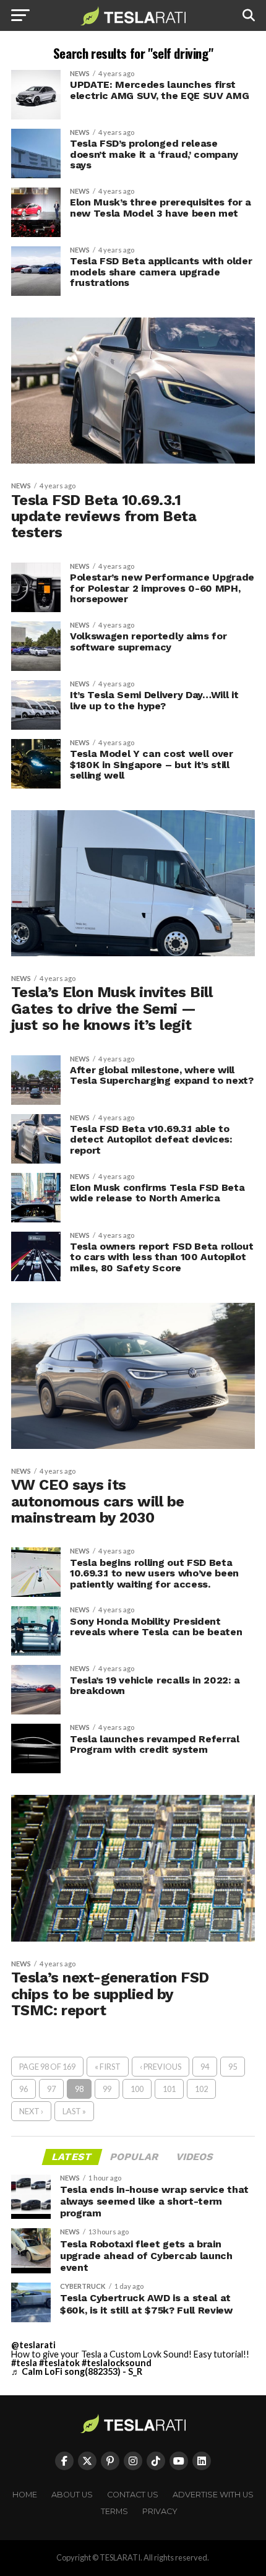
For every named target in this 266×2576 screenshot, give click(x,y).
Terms (114, 2511)
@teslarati (33, 2345)
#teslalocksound (117, 2363)
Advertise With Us (213, 2495)
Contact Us (133, 2495)
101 (169, 2089)
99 (107, 2089)
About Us (72, 2495)
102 (201, 2089)
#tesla (24, 2363)
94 (205, 2067)
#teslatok (59, 2363)
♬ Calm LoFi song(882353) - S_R (77, 2371)
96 (24, 2089)
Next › (31, 2111)
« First (108, 2067)
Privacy (160, 2511)
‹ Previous (161, 2067)
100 (137, 2089)
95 (233, 2067)
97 (51, 2089)
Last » (74, 2111)
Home (25, 2495)
